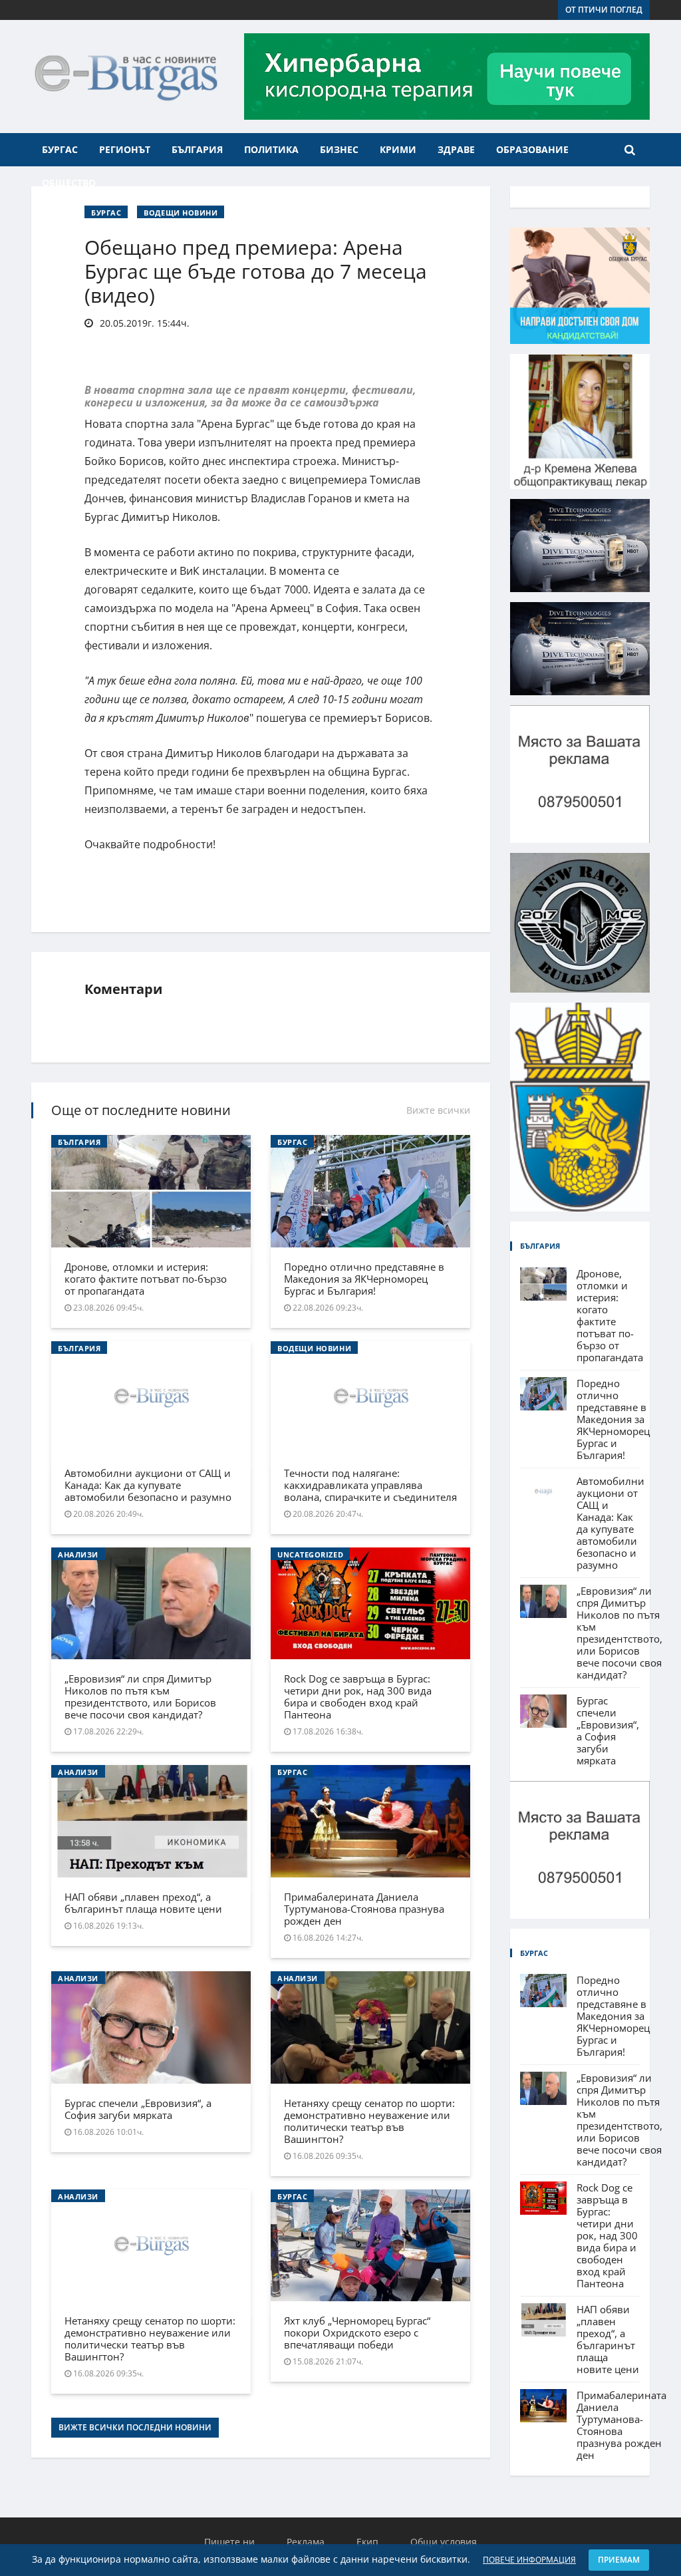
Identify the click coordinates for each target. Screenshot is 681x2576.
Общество (69, 183)
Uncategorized (310, 1554)
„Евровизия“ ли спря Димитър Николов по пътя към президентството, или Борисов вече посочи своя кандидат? (140, 1696)
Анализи (78, 1554)
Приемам (619, 2560)
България (197, 149)
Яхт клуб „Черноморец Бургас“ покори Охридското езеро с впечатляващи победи (357, 2333)
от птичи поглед (604, 10)
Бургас (60, 149)
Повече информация (529, 2560)
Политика (271, 149)
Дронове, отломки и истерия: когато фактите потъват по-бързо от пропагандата (146, 1279)
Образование (532, 149)
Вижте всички (438, 1110)
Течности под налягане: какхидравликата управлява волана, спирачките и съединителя (370, 1485)
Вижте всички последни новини (135, 2427)
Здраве (456, 149)
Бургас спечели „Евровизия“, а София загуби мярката (138, 2109)
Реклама (306, 2542)
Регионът (125, 149)
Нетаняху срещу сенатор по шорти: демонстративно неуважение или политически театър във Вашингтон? (369, 2121)
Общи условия (444, 2542)
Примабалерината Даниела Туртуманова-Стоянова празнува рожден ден (364, 1909)
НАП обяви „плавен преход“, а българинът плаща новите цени (143, 1903)
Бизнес (339, 149)
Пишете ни (229, 2542)
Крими (398, 149)
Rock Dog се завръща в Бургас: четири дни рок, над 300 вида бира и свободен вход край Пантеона (358, 1696)
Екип (367, 2542)
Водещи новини (181, 213)
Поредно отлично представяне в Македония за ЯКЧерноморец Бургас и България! (364, 1279)
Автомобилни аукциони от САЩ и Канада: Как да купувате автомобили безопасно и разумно (148, 1485)
